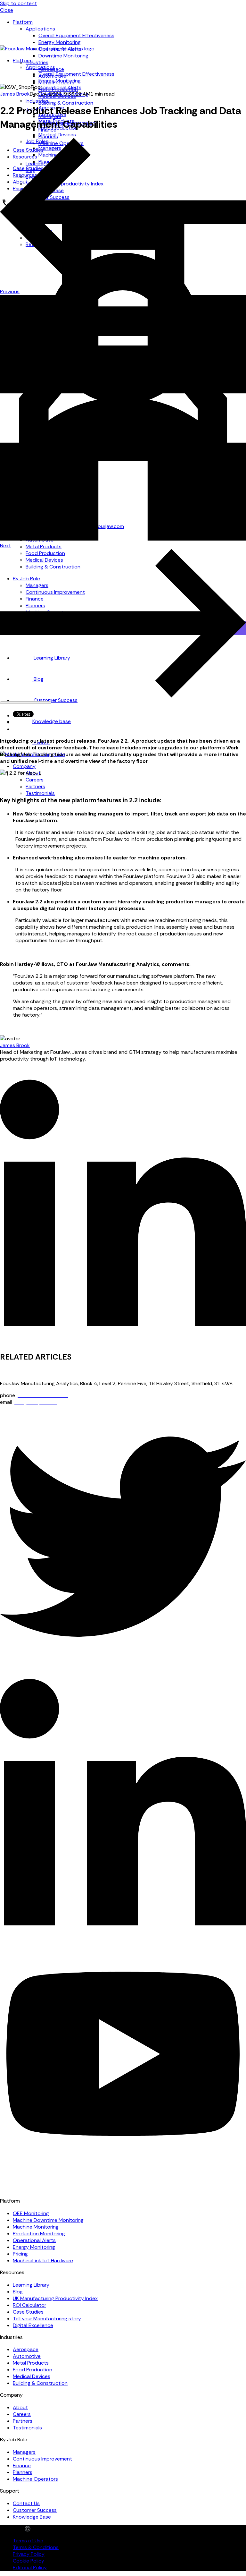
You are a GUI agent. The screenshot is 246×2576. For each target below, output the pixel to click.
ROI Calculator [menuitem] (29, 2305)
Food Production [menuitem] (33, 2370)
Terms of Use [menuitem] (28, 2541)
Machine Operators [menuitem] (35, 2479)
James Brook (15, 94)
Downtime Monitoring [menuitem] (63, 56)
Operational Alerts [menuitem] (60, 87)
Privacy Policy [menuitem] (29, 2554)
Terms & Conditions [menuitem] (36, 2547)
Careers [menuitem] (35, 780)
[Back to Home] (47, 49)
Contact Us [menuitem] (26, 2503)
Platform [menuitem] (23, 22)
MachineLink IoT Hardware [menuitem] (43, 2260)
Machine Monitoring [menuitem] (36, 2227)
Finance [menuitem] (22, 2465)
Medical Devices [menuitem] (57, 135)
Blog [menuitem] (18, 2292)
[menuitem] (42, 721)
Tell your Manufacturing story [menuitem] (47, 2319)
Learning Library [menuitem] (31, 2285)
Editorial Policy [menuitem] (30, 2567)
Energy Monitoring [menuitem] (60, 42)
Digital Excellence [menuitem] (33, 2325)
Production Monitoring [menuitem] (39, 2234)
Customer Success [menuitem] (35, 2510)
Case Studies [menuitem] (28, 2312)
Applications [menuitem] (40, 29)
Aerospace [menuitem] (26, 2349)
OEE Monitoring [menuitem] (31, 2213)
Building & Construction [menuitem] (66, 103)
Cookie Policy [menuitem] (29, 2561)
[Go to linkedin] (123, 1342)
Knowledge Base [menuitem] (32, 2517)
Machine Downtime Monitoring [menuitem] (48, 2220)
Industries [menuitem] (37, 62)
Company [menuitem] (24, 766)
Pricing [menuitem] (20, 2254)
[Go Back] (123, 539)
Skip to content (18, 3)
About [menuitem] (20, 2407)
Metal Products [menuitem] (44, 546)
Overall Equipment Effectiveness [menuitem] (76, 35)
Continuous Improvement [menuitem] (42, 2459)
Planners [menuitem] (23, 2472)
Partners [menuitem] (35, 786)
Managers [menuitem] (24, 2452)
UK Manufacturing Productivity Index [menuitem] (55, 2298)
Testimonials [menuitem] (40, 793)
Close (7, 10)
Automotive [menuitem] (27, 2356)
